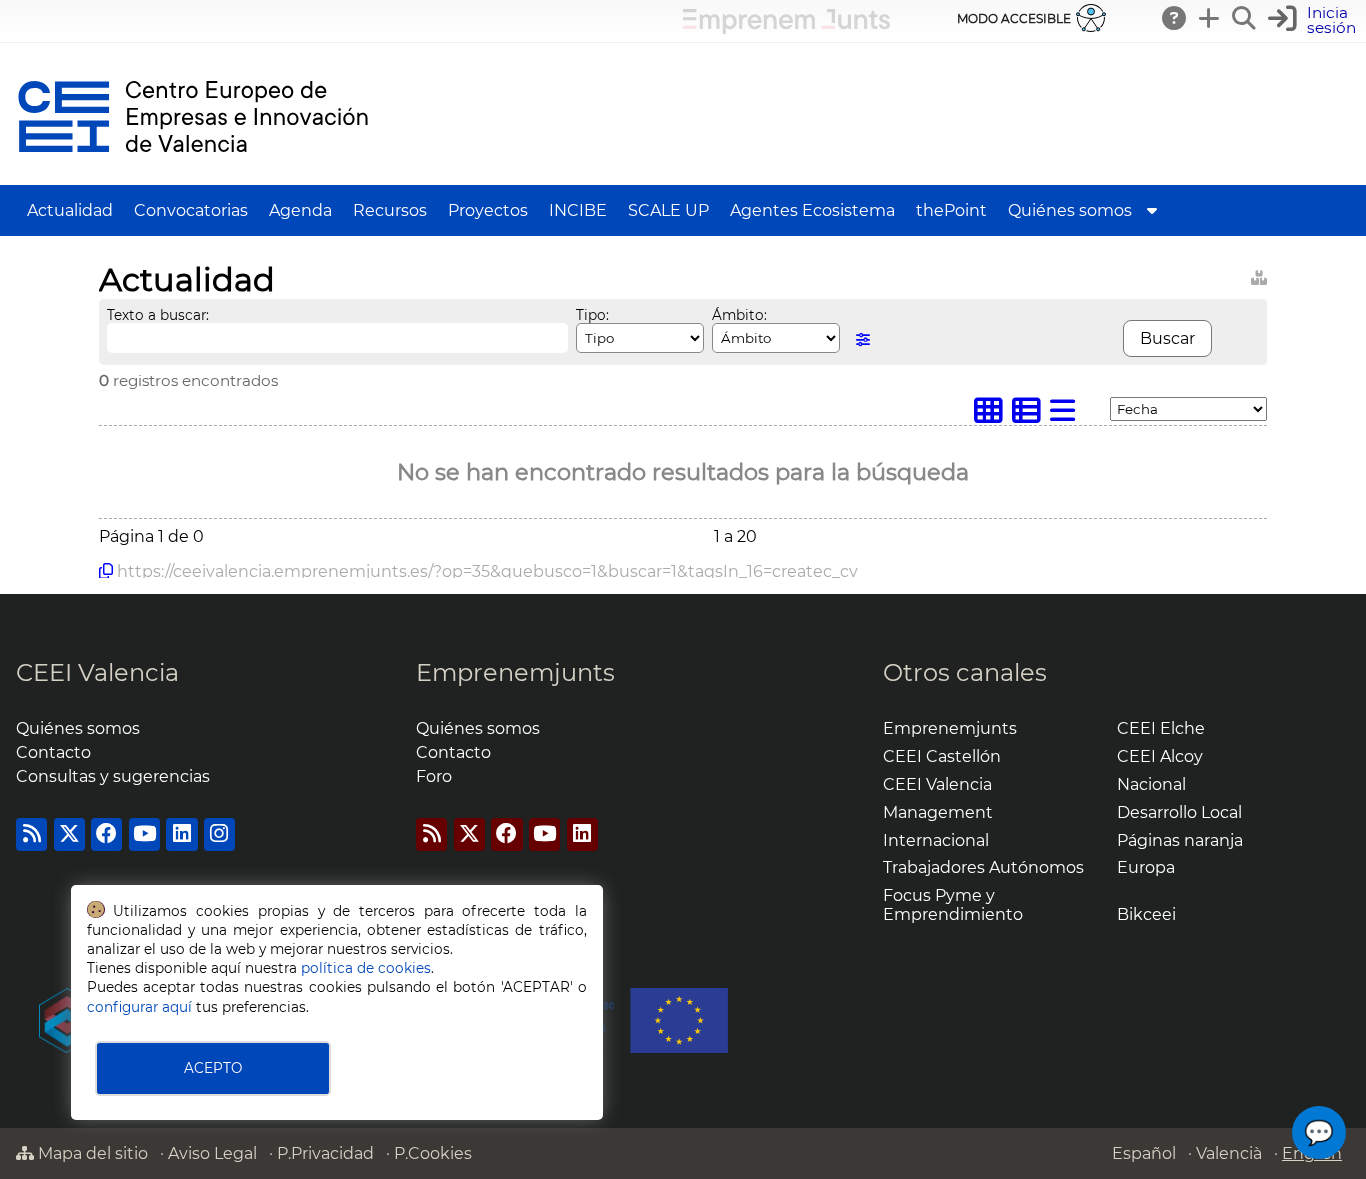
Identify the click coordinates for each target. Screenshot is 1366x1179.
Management (938, 812)
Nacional (1151, 784)
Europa (1146, 867)
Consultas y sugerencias (113, 776)
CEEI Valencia (97, 672)
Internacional (936, 840)
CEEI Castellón (942, 756)
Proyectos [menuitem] (488, 210)
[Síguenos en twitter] (69, 834)
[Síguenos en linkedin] (181, 834)
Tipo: (592, 315)
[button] (1314, 20)
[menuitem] (1152, 210)
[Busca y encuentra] (1245, 18)
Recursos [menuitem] (390, 210)
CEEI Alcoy (1160, 756)
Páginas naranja (1180, 840)
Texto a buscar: (158, 315)
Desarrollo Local (1179, 812)
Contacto (53, 752)
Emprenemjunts (515, 672)
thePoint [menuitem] (951, 210)
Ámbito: (739, 315)
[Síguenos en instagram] (219, 834)
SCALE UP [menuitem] (668, 210)
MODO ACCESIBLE (1014, 18)
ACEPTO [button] (213, 1068)
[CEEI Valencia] (193, 175)
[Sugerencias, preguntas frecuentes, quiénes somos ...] (1175, 18)
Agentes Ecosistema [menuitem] (812, 210)
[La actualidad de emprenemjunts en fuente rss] (431, 834)
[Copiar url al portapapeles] (106, 571)
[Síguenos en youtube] (144, 834)
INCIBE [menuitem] (578, 210)
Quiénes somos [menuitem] (1070, 210)
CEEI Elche (1161, 728)
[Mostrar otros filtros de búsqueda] (863, 339)
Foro (434, 776)
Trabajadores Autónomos (983, 867)
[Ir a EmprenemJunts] (786, 28)
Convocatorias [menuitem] (191, 210)
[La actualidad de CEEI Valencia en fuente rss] (31, 834)
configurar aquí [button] (139, 1007)
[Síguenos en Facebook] (106, 834)
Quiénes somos (78, 728)
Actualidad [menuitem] (70, 210)
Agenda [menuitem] (300, 210)
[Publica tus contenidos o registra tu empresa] (1210, 18)
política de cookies (366, 968)
